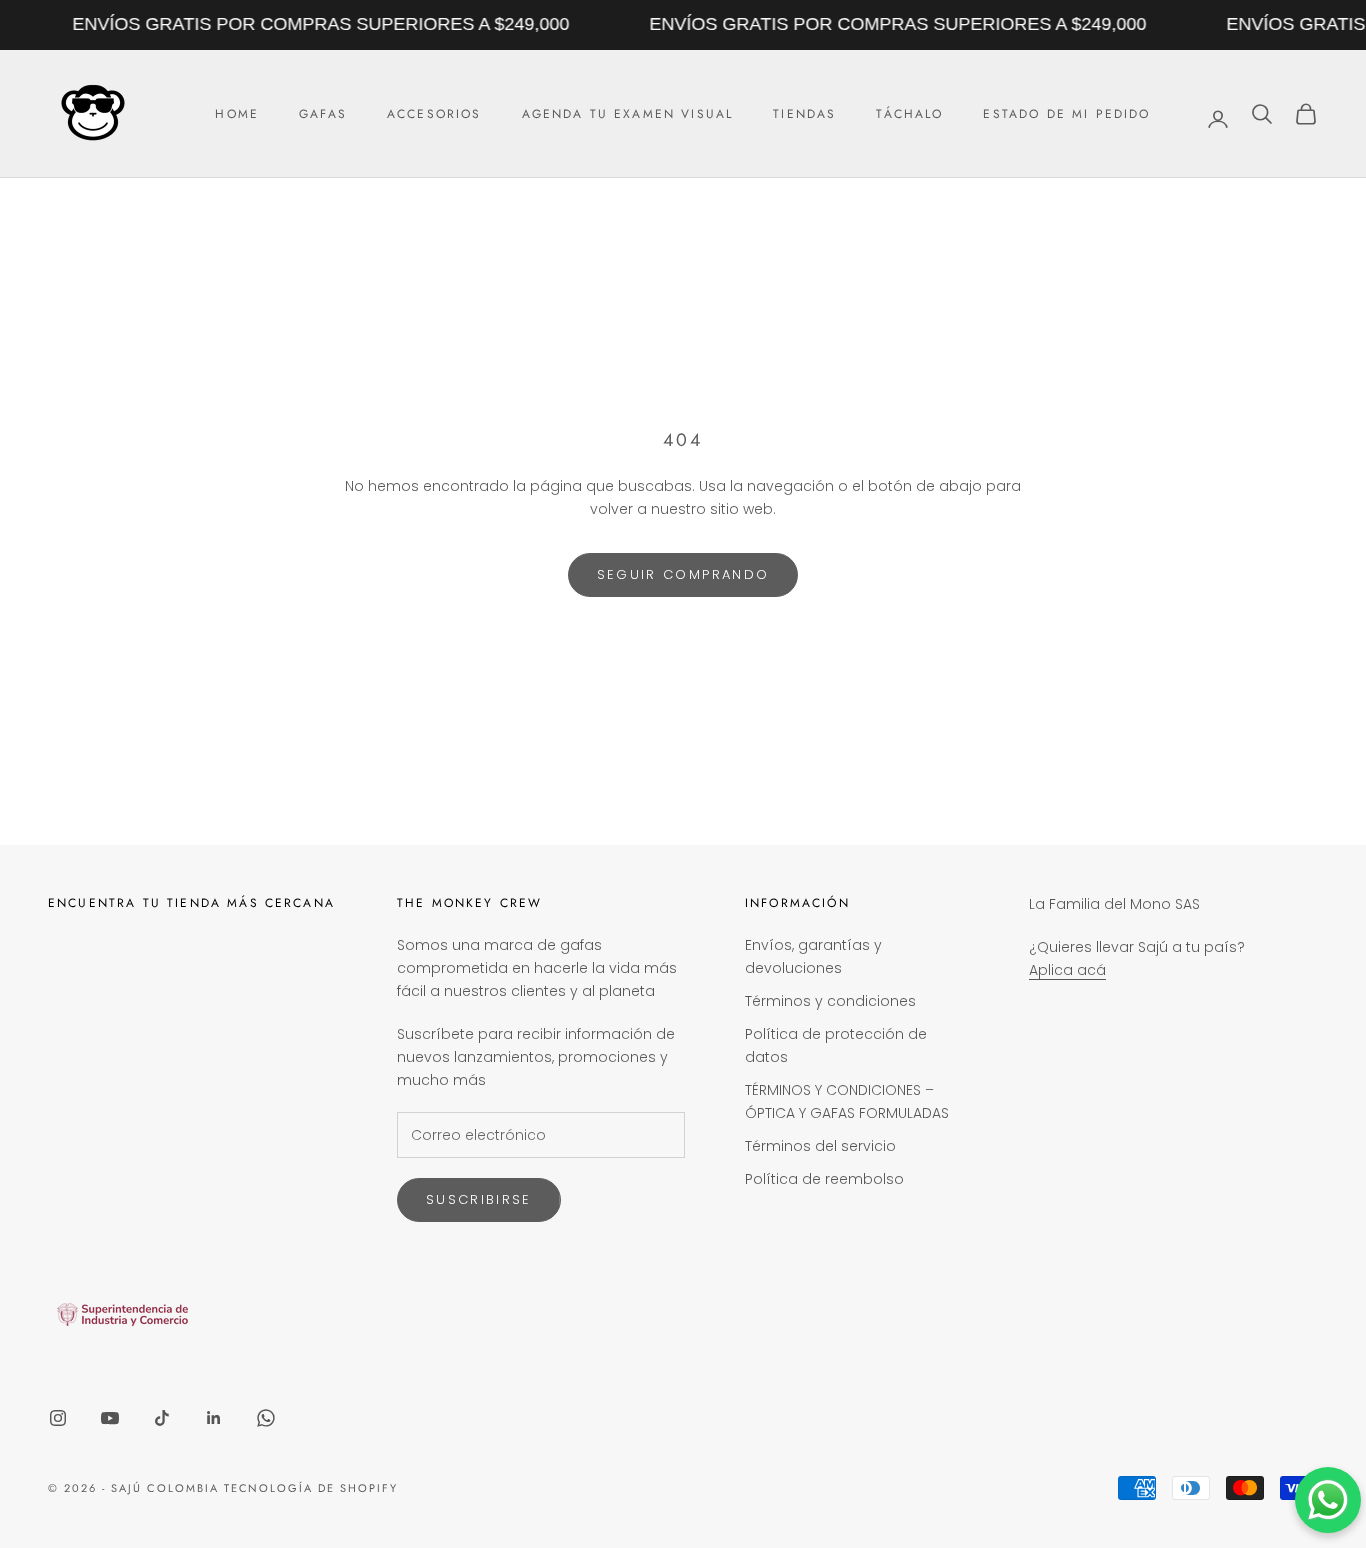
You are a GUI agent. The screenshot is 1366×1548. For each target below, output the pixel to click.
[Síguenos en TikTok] (162, 1418)
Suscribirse (479, 1199)
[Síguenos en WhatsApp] (266, 1418)
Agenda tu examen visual (628, 114)
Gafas (323, 114)
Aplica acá (1067, 970)
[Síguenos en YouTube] (110, 1418)
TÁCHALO (909, 114)
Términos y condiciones (830, 1001)
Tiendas (804, 114)
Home (237, 114)
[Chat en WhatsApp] (1328, 1500)
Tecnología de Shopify (311, 1488)
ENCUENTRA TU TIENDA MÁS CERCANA (191, 903)
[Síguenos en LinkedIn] (214, 1418)
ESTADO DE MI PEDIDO (1066, 114)
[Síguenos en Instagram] (58, 1418)
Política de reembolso (824, 1179)
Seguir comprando (683, 574)
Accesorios (434, 114)
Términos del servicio (820, 1146)
